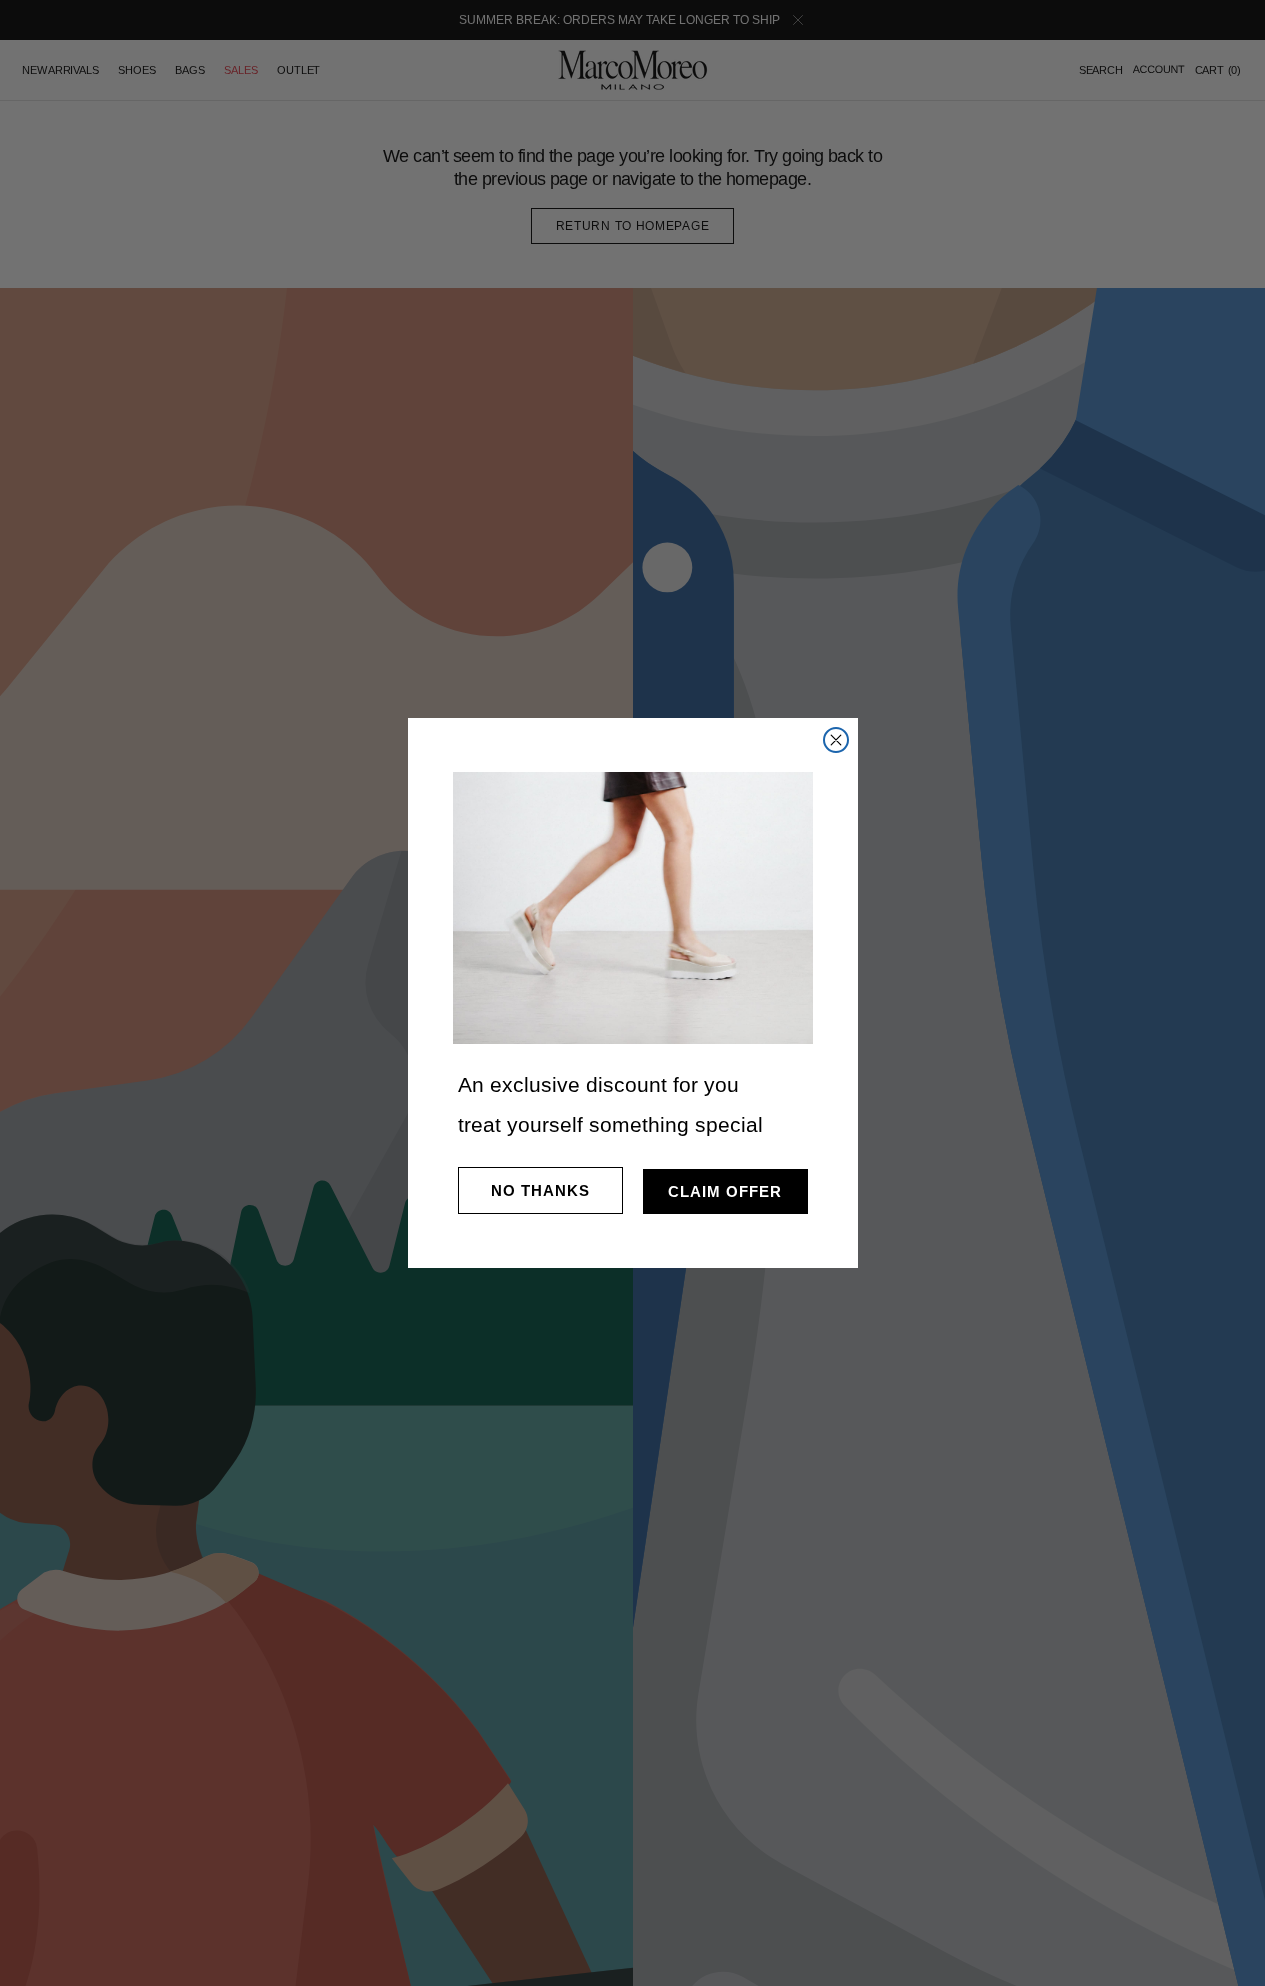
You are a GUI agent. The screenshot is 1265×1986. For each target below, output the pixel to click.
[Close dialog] (836, 740)
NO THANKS (540, 1190)
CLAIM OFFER (725, 1191)
